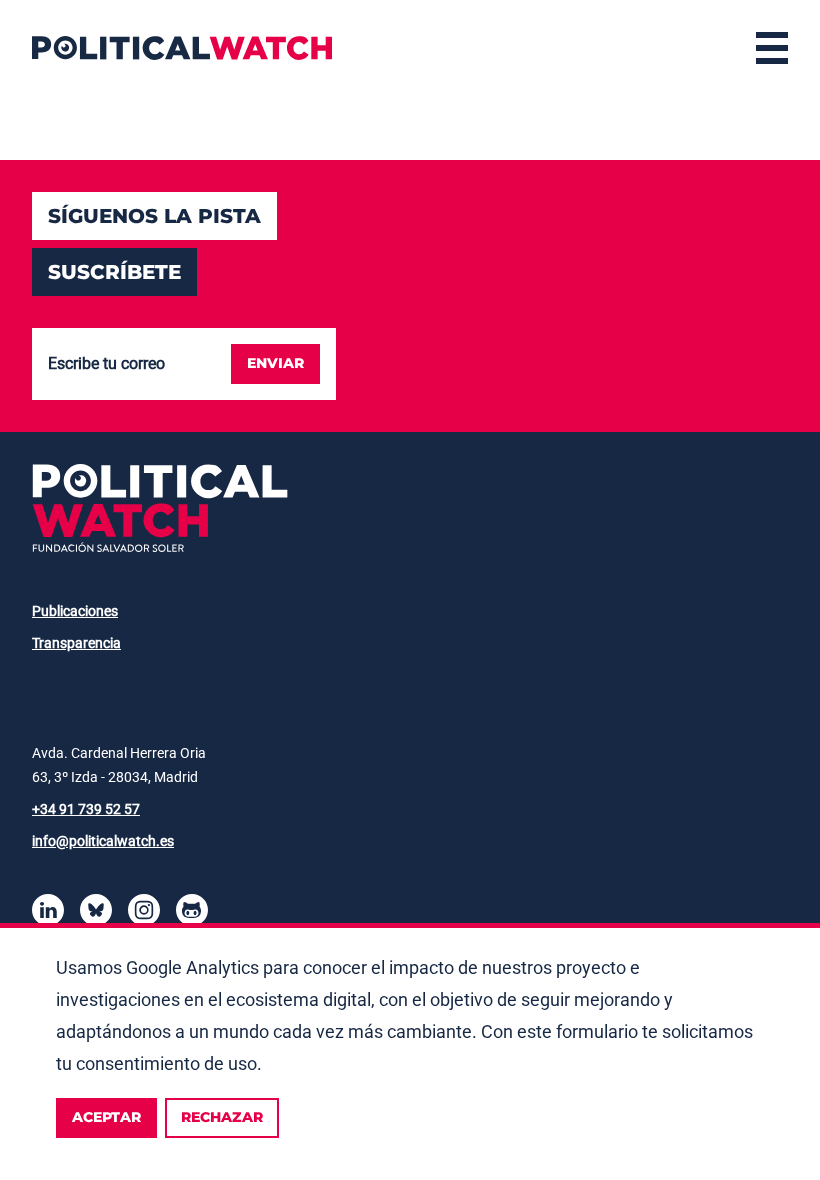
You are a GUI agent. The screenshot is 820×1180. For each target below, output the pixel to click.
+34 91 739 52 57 (86, 809)
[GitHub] (192, 914)
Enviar (275, 363)
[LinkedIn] (48, 914)
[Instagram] (144, 914)
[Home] (182, 48)
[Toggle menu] (772, 48)
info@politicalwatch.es (103, 841)
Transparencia (76, 643)
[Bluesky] (96, 914)
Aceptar (106, 1117)
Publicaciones (75, 611)
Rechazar (222, 1117)
